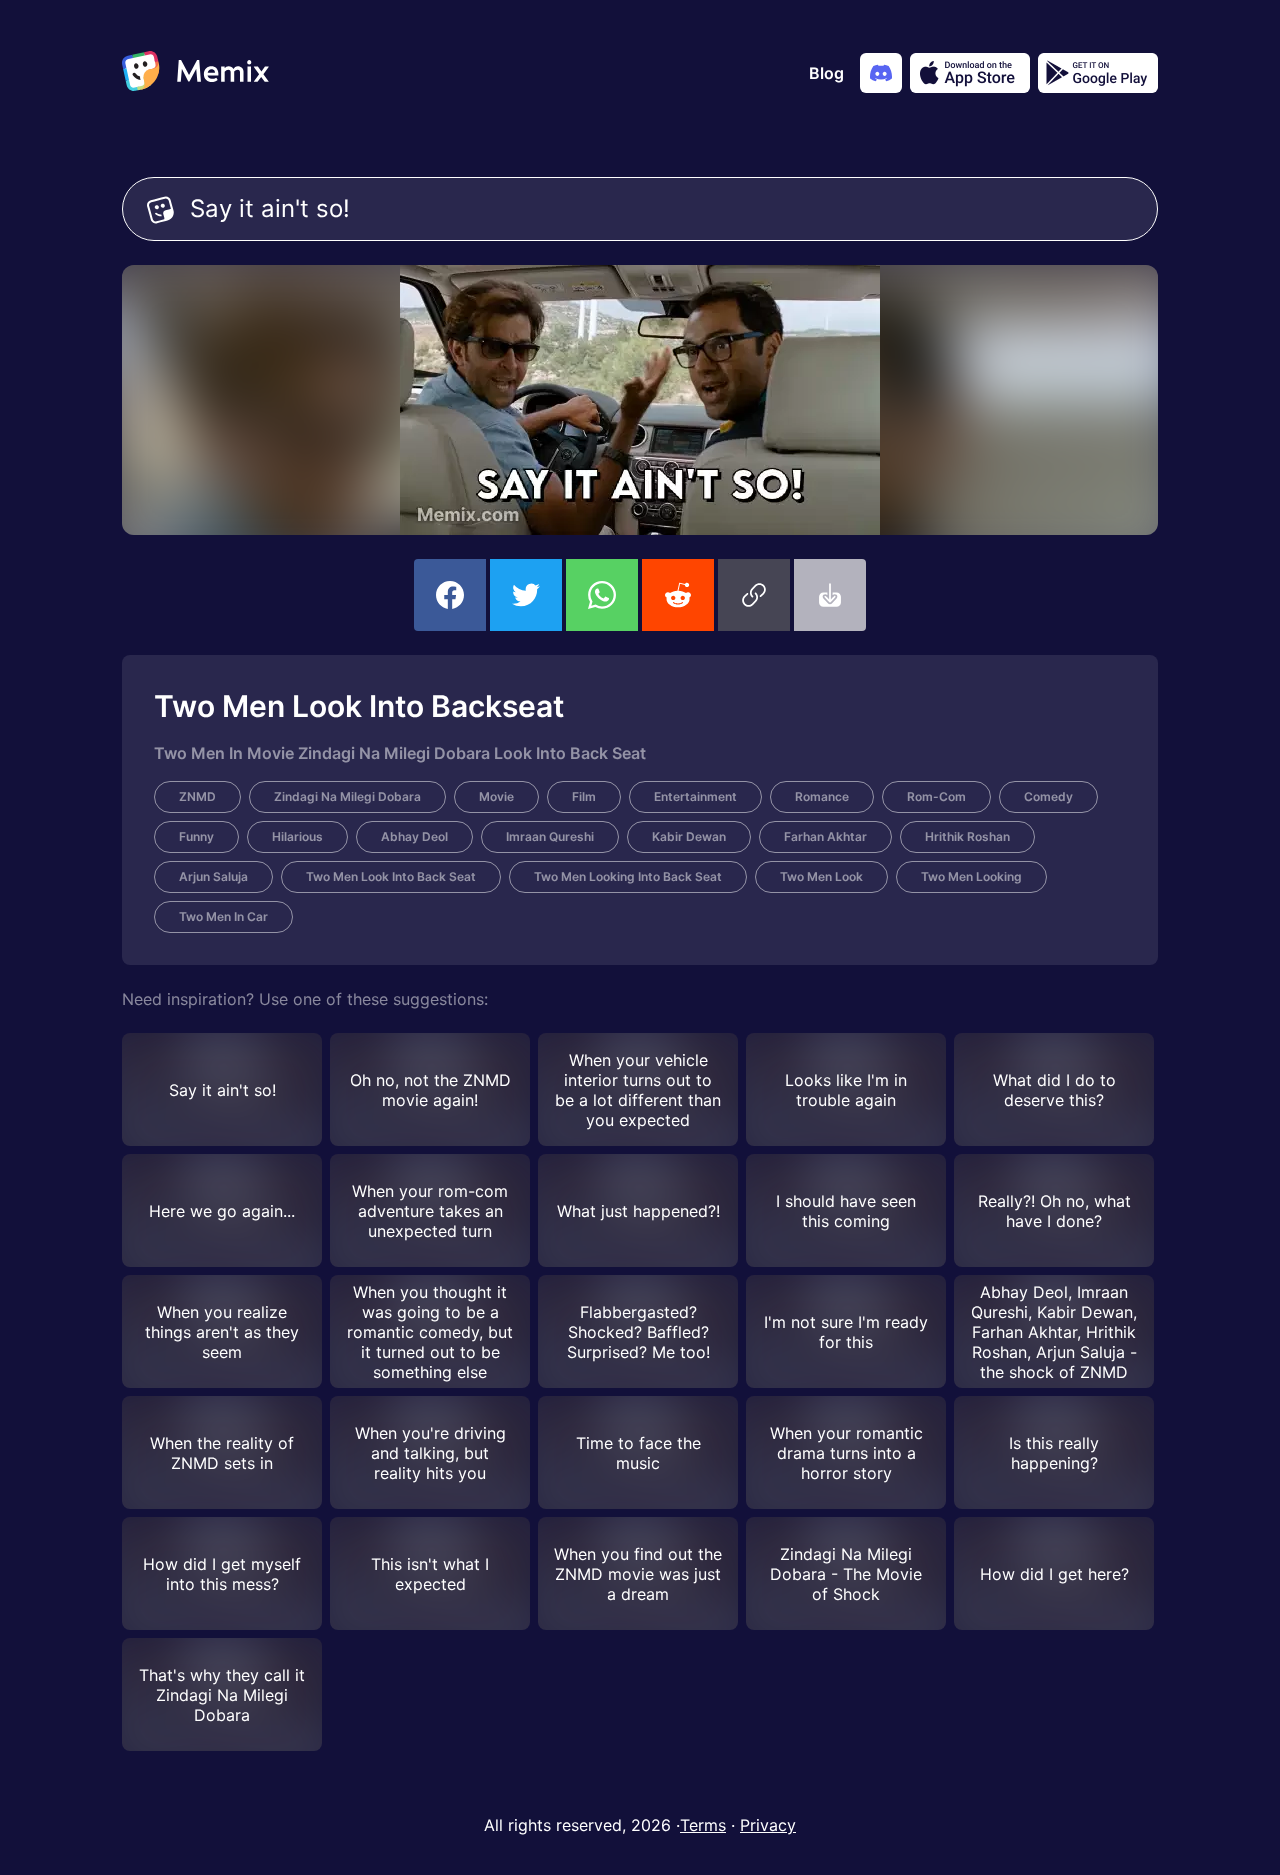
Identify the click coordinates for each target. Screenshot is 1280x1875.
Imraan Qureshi (550, 836)
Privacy (768, 1825)
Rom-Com (936, 796)
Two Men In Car (223, 916)
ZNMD (197, 796)
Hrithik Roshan (967, 836)
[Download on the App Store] (970, 73)
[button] (754, 595)
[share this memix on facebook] (450, 595)
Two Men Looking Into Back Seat (628, 876)
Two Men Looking (971, 876)
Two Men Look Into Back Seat (391, 876)
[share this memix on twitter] (526, 595)
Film (584, 796)
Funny (196, 836)
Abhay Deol (414, 836)
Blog (826, 73)
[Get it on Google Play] (1098, 73)
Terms (703, 1825)
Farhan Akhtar (825, 836)
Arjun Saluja (213, 876)
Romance (822, 796)
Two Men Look (821, 876)
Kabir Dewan (689, 836)
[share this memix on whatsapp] (602, 595)
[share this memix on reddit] (678, 595)
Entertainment (695, 796)
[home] (195, 73)
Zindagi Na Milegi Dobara (347, 796)
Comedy (1048, 796)
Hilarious (297, 836)
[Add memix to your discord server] (881, 73)
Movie (496, 796)
